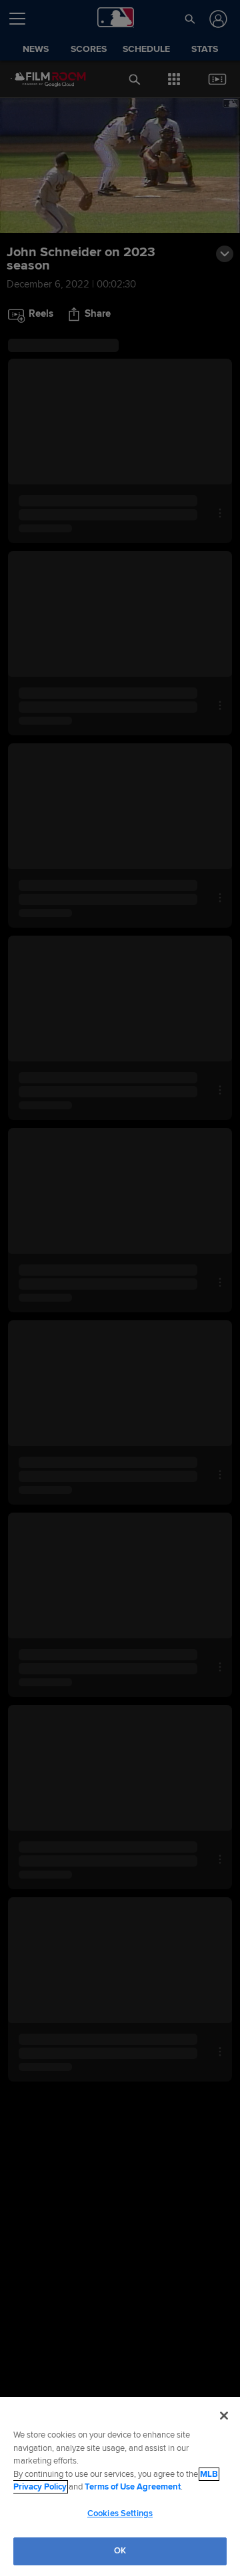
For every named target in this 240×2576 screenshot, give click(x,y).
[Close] (224, 2416)
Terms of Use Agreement (133, 2487)
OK (120, 2551)
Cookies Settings (120, 2513)
